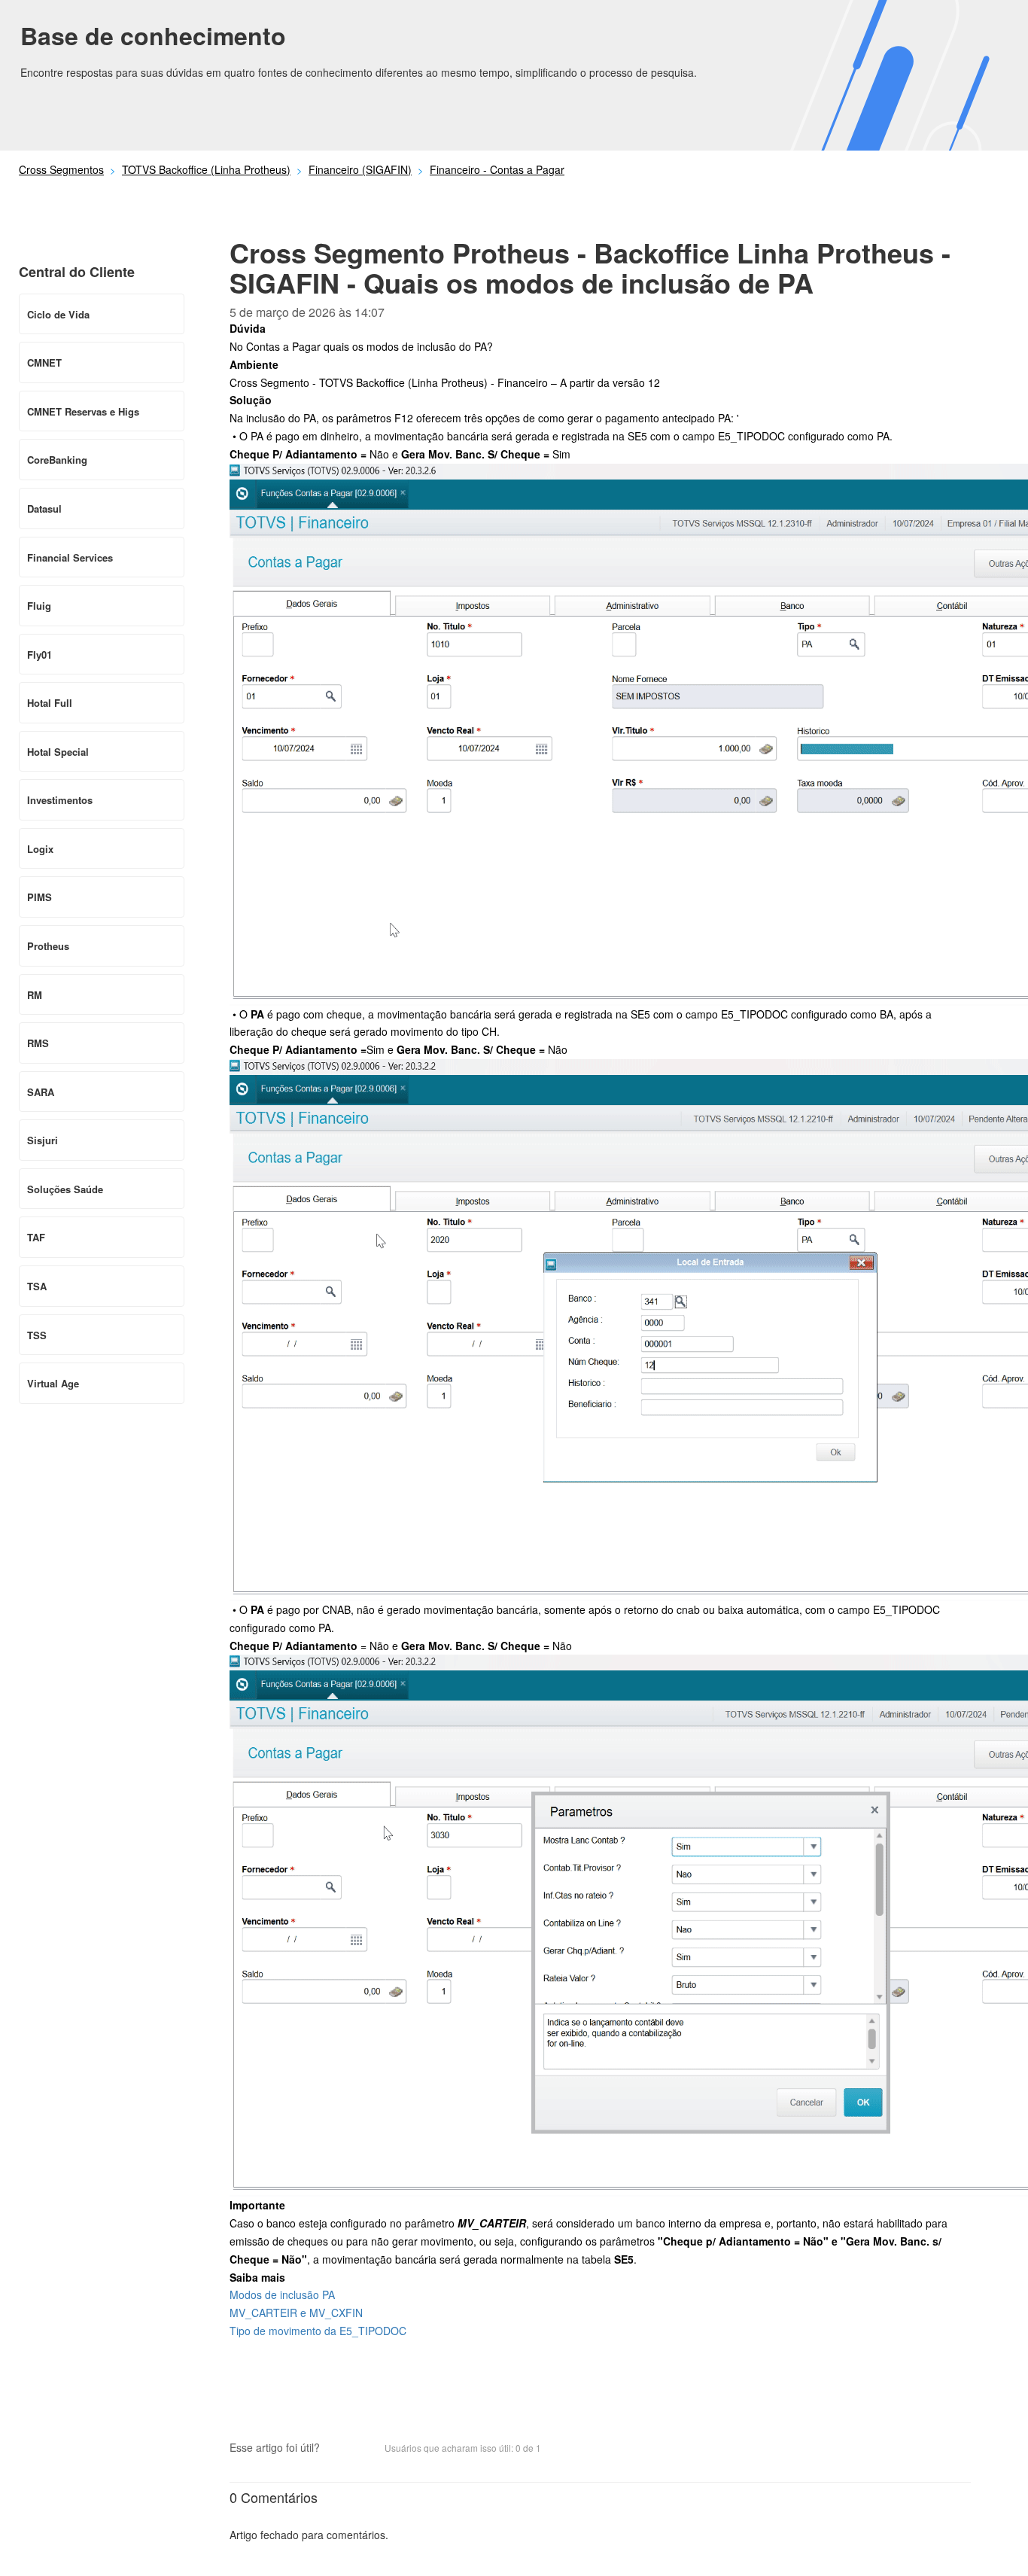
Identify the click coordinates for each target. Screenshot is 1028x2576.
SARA (41, 1092)
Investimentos (60, 800)
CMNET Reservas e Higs (83, 411)
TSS (37, 1335)
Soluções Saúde (65, 1189)
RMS (38, 1043)
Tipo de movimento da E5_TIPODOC (318, 2331)
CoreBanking (57, 460)
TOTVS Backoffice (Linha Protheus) (206, 169)
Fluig (39, 606)
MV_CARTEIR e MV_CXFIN (296, 2313)
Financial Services (70, 557)
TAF (36, 1237)
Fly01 (40, 655)
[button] (339, 2450)
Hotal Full (50, 703)
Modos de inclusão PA (282, 2294)
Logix (40, 849)
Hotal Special (58, 752)
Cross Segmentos (61, 169)
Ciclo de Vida (58, 314)
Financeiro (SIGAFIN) (360, 169)
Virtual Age (53, 1383)
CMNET (44, 362)
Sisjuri (43, 1140)
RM (35, 995)
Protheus (48, 946)
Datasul (44, 509)
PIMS (40, 897)
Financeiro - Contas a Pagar (497, 169)
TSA (37, 1286)
